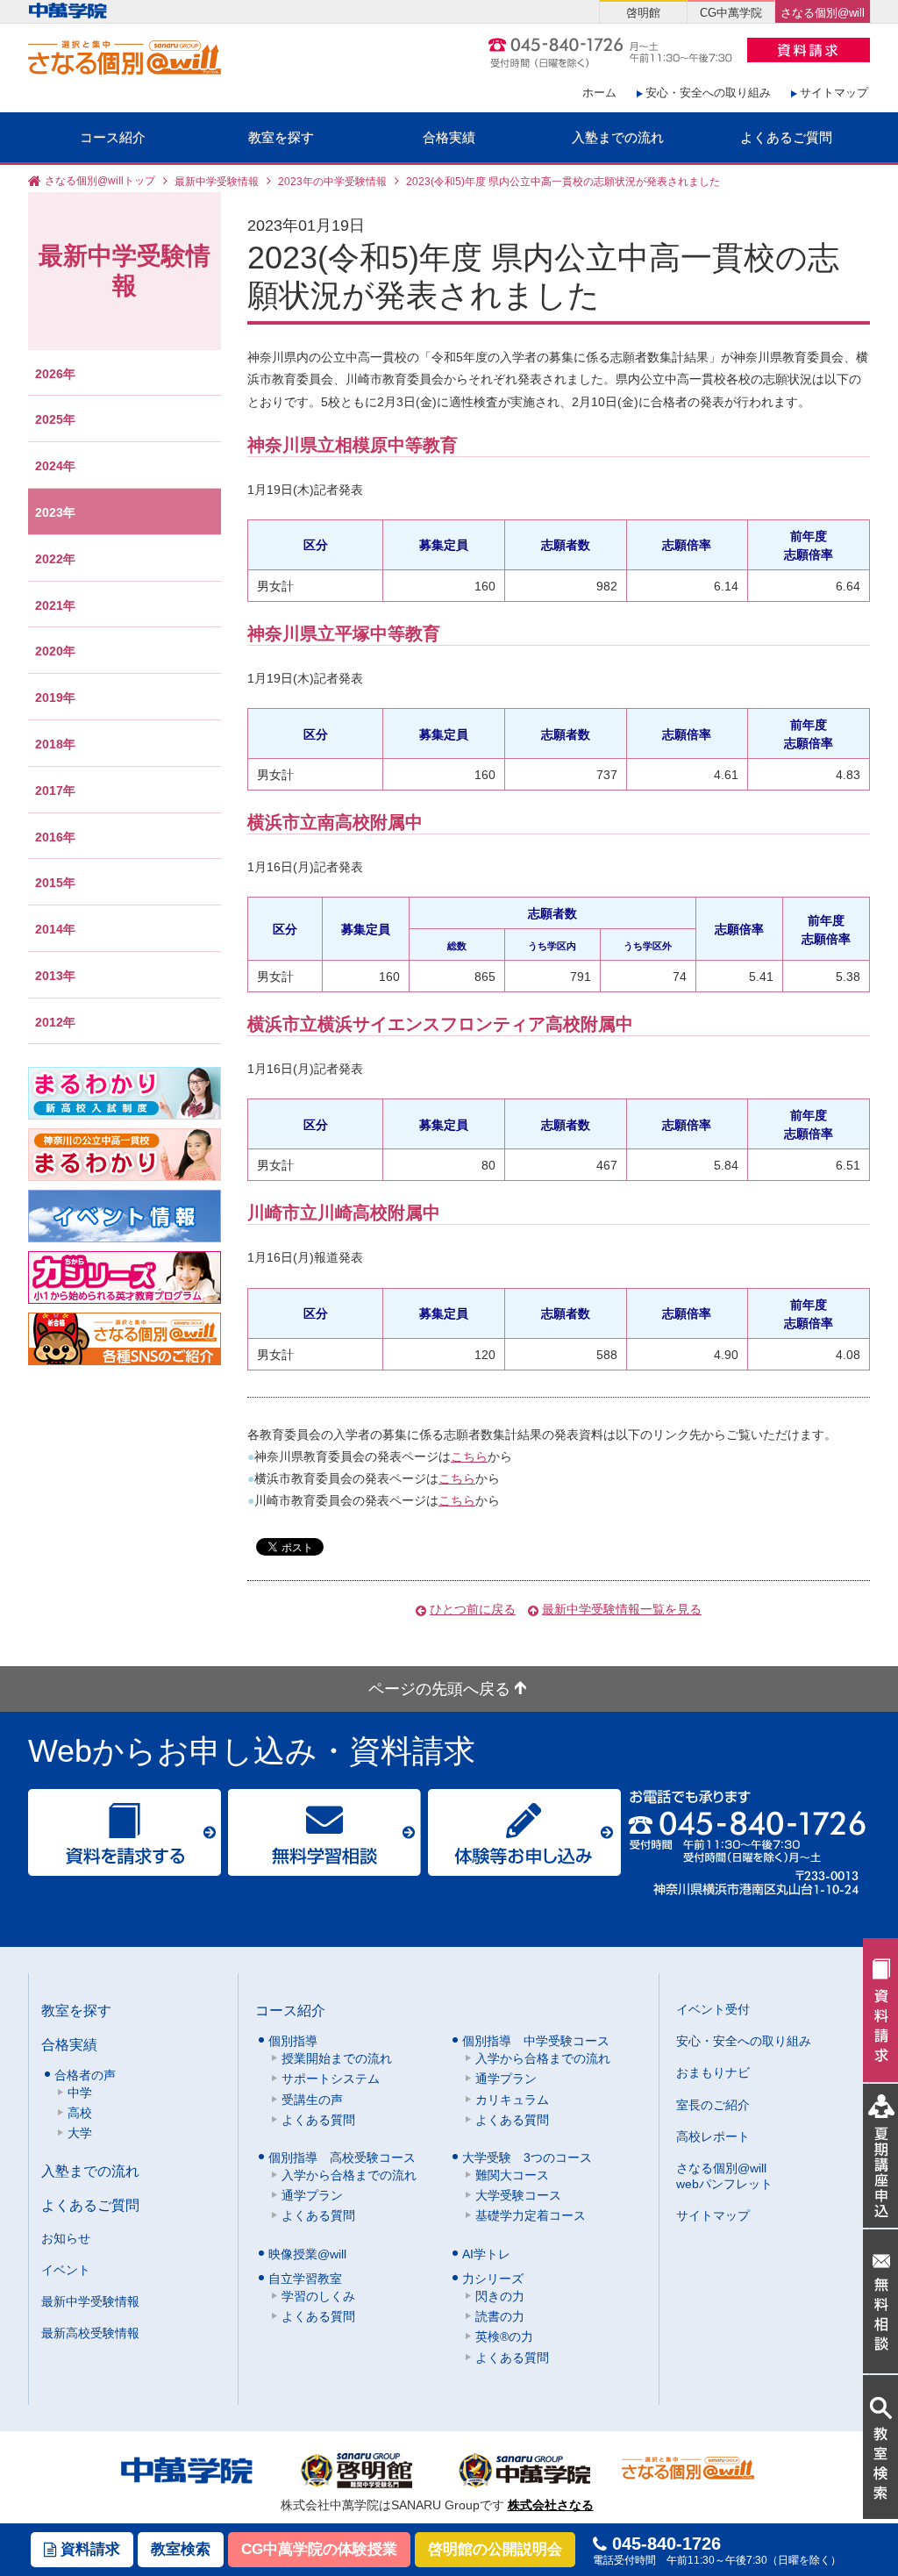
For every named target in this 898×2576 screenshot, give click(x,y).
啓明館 (643, 13)
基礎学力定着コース (531, 2215)
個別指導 (293, 2041)
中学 (80, 2093)
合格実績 (449, 137)
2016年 (55, 837)
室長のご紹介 (713, 2105)
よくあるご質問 (786, 137)
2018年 (55, 744)
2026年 (55, 374)
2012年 (55, 1022)
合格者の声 (85, 2075)
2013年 (55, 976)
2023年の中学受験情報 (332, 182)
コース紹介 (113, 137)
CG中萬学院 (731, 13)
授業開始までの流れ (337, 2058)
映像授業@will (307, 2254)
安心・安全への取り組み (708, 93)
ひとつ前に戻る (473, 1609)
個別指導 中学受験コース (536, 2041)
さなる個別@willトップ (100, 182)
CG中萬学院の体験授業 (319, 2549)
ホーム (599, 93)
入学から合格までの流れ (543, 2058)
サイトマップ (834, 93)
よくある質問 (318, 2120)
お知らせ (66, 2238)
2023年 (55, 512)
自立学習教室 (305, 2279)
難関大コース (512, 2175)
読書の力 (500, 2316)
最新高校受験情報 (90, 2333)
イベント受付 (713, 2009)
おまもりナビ (713, 2072)
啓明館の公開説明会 (495, 2549)
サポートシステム (331, 2079)
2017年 (55, 791)
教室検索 (181, 2549)
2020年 (55, 651)
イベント (66, 2270)
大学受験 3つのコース (527, 2157)
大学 (80, 2133)
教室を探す (281, 137)
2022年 (55, 559)
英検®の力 (504, 2336)
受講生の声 (312, 2100)
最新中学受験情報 (217, 182)
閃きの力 (500, 2296)
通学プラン (506, 2079)
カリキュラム (512, 2100)
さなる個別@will (823, 13)
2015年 (55, 883)
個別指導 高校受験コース (342, 2157)
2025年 (55, 419)
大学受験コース (518, 2195)
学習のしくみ (318, 2296)
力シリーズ (493, 2279)
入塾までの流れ (618, 137)
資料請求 (88, 2549)
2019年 (55, 698)
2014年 (55, 929)
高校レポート (713, 2136)
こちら (469, 1456)
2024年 (55, 466)
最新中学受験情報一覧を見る (622, 1609)
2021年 (55, 605)
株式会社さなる (551, 2505)
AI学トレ (486, 2254)
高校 (80, 2113)
